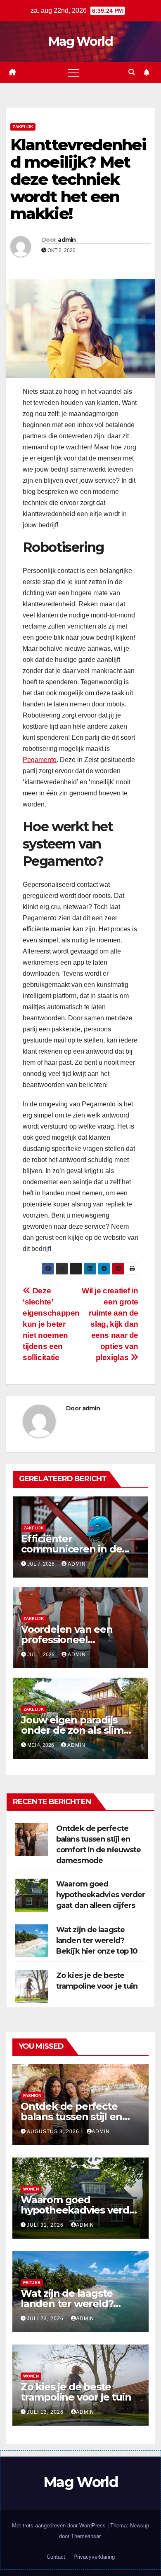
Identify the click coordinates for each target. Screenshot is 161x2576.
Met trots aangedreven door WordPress (60, 2526)
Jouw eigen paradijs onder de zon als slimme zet (80, 1730)
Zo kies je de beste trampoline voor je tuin (76, 2392)
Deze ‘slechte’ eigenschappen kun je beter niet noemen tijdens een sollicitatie (51, 1324)
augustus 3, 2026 (54, 2132)
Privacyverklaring (94, 2557)
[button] (132, 72)
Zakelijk (23, 127)
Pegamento (40, 760)
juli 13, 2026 (46, 2412)
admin (67, 240)
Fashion (32, 2096)
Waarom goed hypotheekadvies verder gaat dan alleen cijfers (101, 1895)
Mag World (80, 41)
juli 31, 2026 (46, 2225)
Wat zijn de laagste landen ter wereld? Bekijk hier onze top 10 (97, 1940)
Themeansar (86, 2536)
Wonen (31, 2189)
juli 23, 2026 (46, 2319)
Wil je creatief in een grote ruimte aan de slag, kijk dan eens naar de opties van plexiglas (110, 1324)
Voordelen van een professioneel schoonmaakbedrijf (69, 1640)
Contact (56, 2557)
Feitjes (32, 2283)
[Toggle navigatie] (73, 72)
